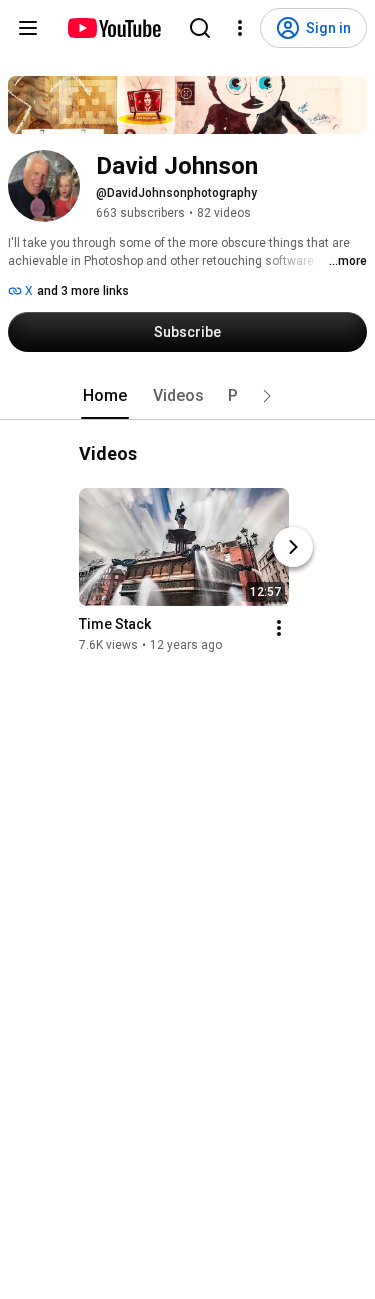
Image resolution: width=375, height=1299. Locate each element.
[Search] (200, 28)
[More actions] (279, 628)
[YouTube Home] (113, 28)
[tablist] (188, 396)
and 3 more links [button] (83, 291)
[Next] (293, 547)
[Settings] (240, 28)
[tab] (105, 396)
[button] (267, 396)
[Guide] (28, 28)
